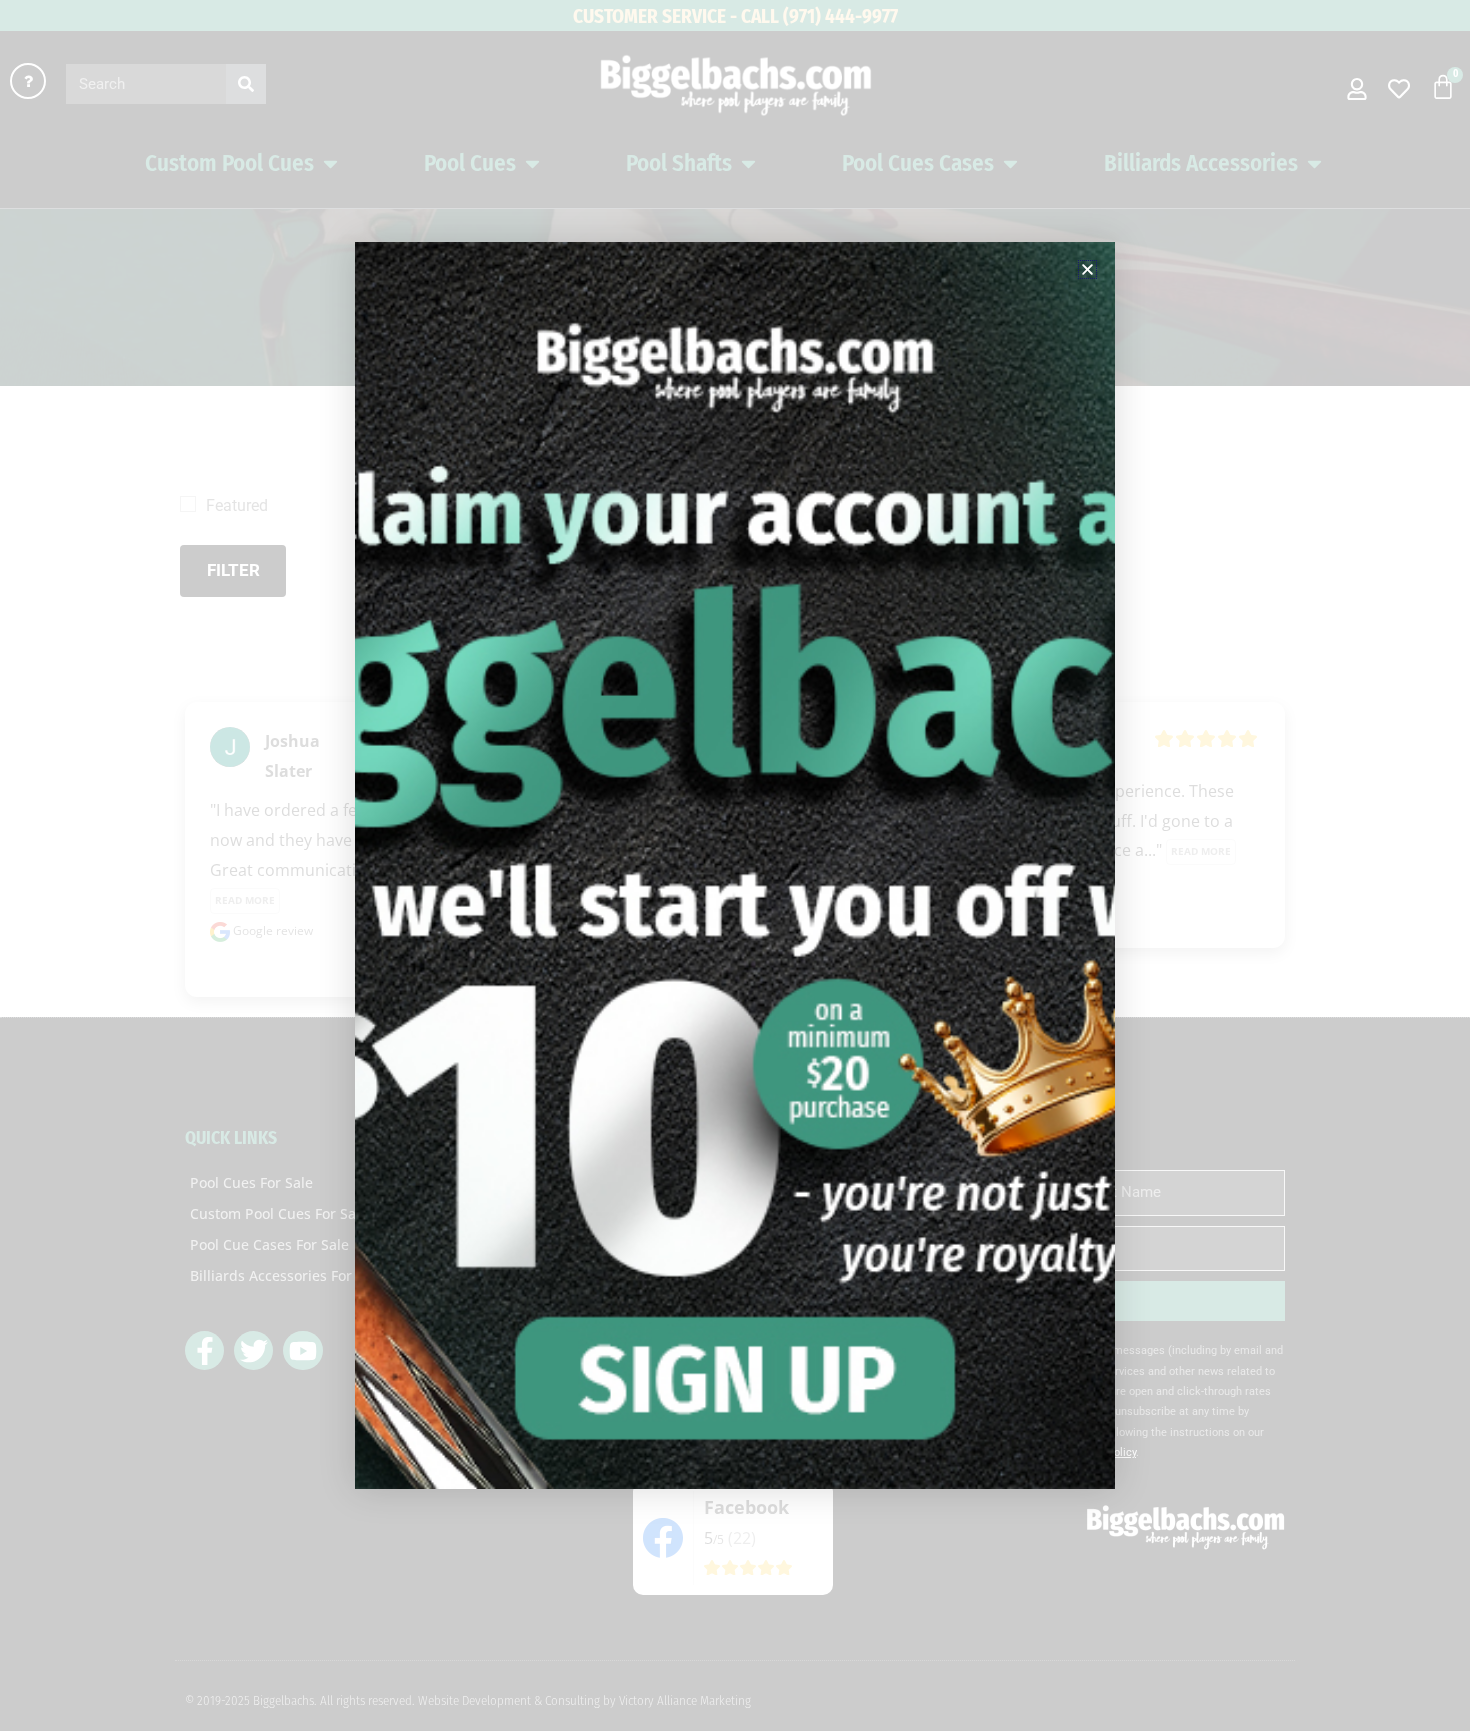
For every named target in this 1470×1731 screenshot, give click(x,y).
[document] (735, 865)
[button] (1087, 269)
